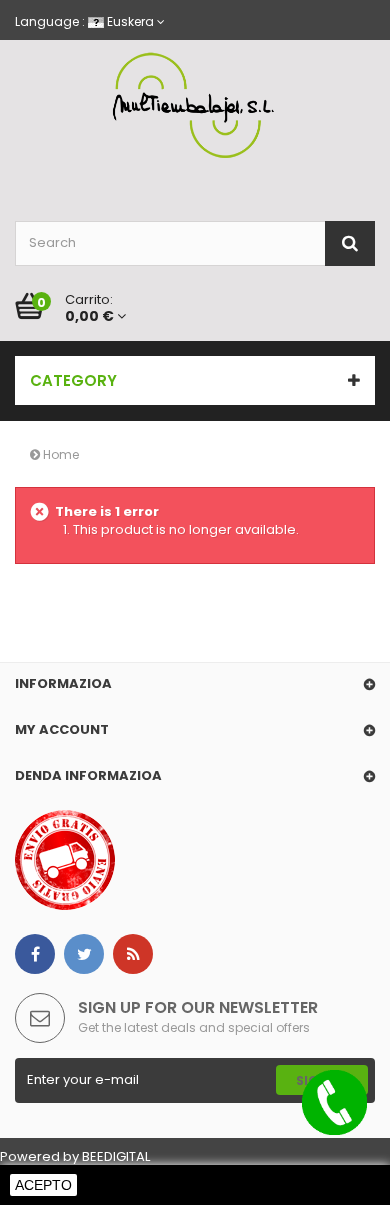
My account (62, 729)
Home (59, 454)
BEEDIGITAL (116, 1156)
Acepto (43, 1185)
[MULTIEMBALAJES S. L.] (195, 105)
